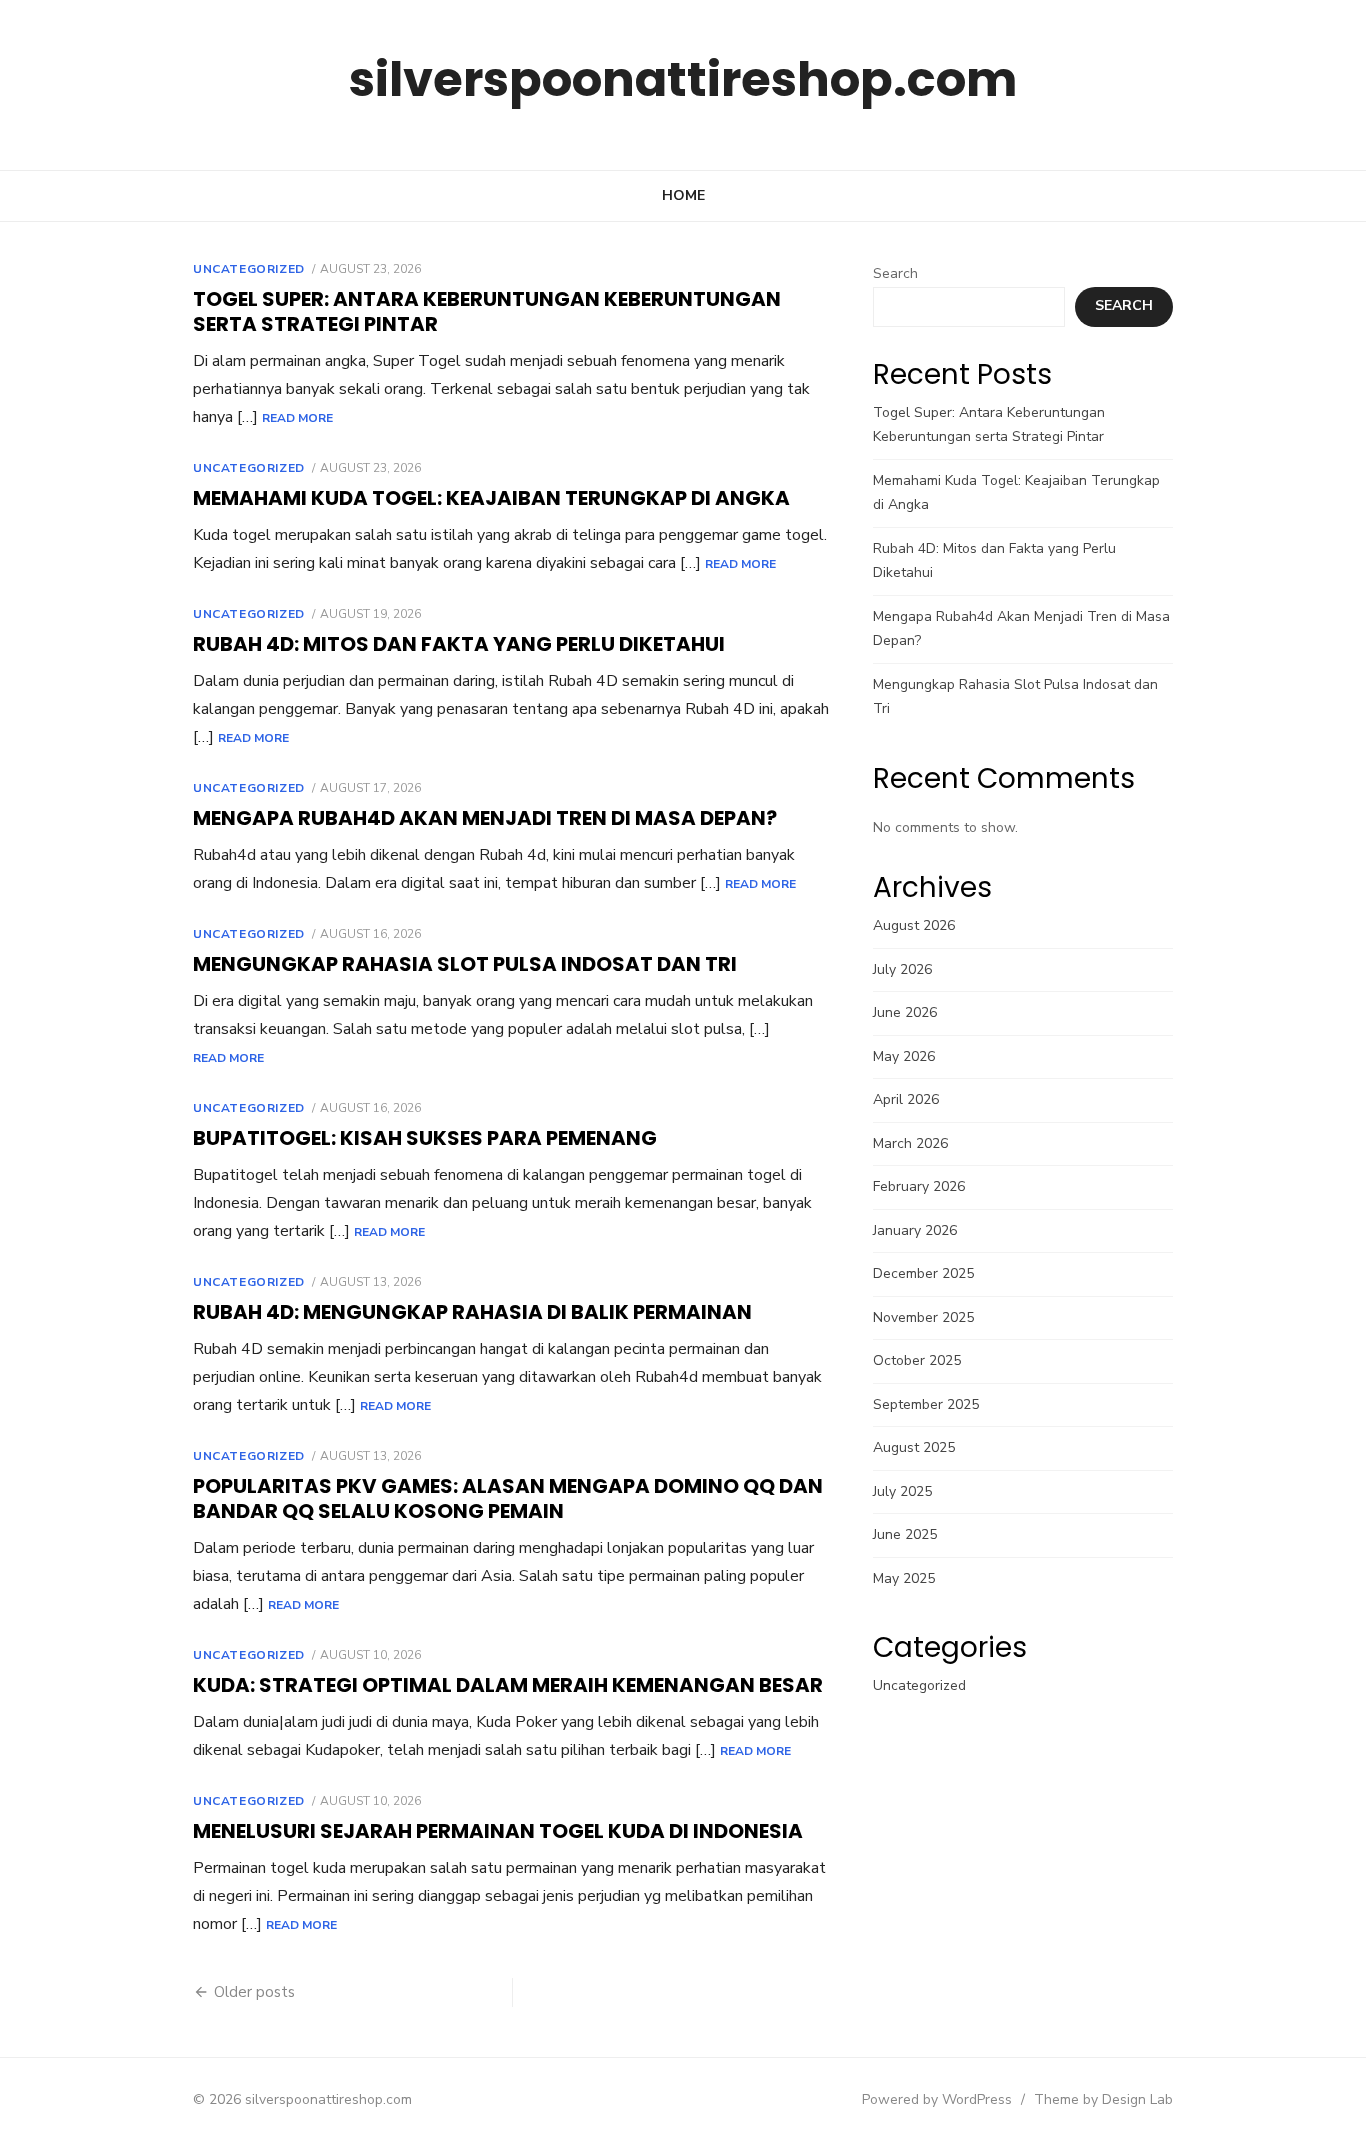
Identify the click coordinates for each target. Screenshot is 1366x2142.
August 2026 (914, 925)
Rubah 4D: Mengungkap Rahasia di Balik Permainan (472, 1312)
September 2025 (926, 1404)
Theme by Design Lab (1103, 2099)
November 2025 (923, 1317)
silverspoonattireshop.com (683, 79)
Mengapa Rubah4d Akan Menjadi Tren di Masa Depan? (485, 818)
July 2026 (902, 969)
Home (683, 195)
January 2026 (915, 1230)
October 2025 (917, 1360)
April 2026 (906, 1099)
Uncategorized (249, 269)
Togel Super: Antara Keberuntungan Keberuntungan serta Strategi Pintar (487, 311)
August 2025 (914, 1447)
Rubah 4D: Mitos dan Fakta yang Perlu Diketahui (459, 644)
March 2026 (910, 1143)
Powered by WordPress (937, 2099)
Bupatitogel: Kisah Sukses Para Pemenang (425, 1138)
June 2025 (905, 1534)
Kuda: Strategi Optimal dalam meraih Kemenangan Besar (508, 1685)
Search (895, 273)
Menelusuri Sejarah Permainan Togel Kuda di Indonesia (498, 1831)
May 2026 (904, 1056)
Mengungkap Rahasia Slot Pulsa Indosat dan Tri (465, 964)
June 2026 (905, 1012)
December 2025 (923, 1273)
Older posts (254, 1992)
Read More (297, 418)
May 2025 (904, 1578)
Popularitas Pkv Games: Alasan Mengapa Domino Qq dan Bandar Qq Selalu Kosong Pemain (508, 1498)
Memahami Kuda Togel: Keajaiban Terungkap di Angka (491, 498)
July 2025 (902, 1491)
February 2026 (919, 1186)
